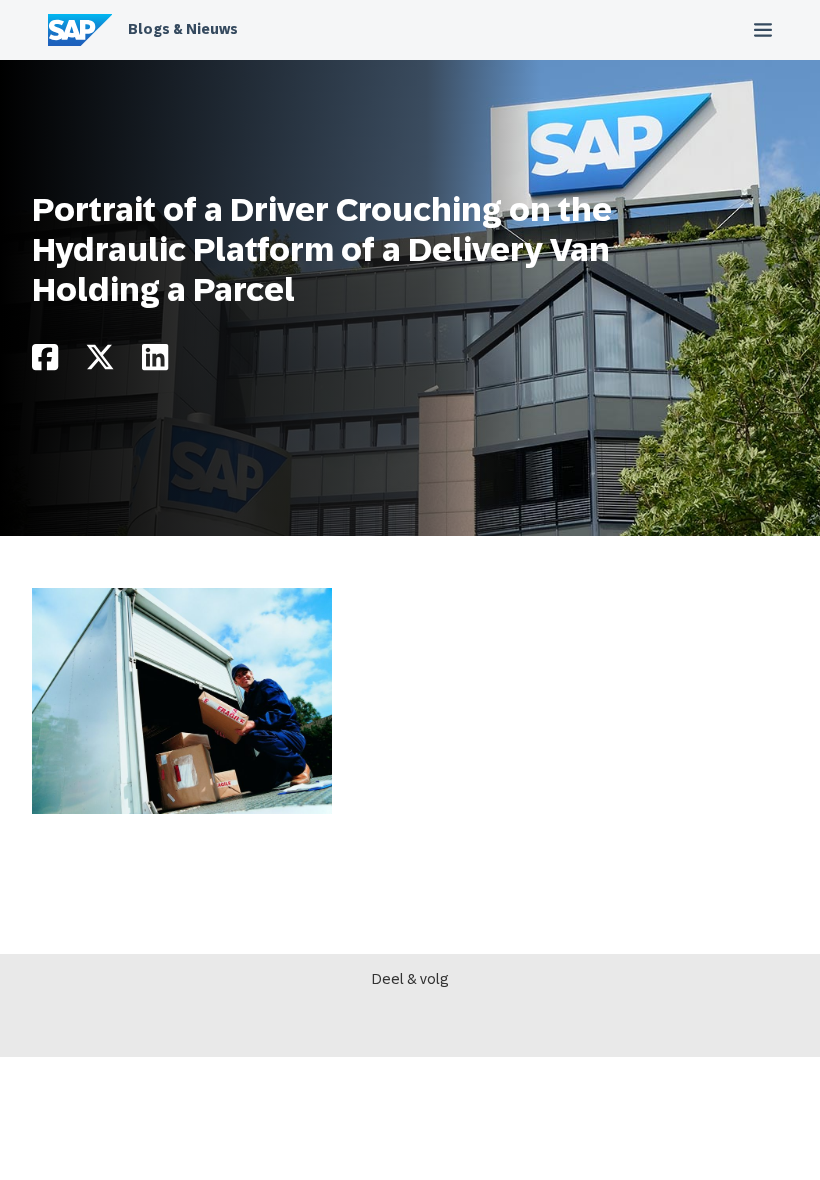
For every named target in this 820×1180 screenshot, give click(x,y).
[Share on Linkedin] (155, 362)
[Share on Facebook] (45, 362)
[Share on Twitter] (100, 362)
